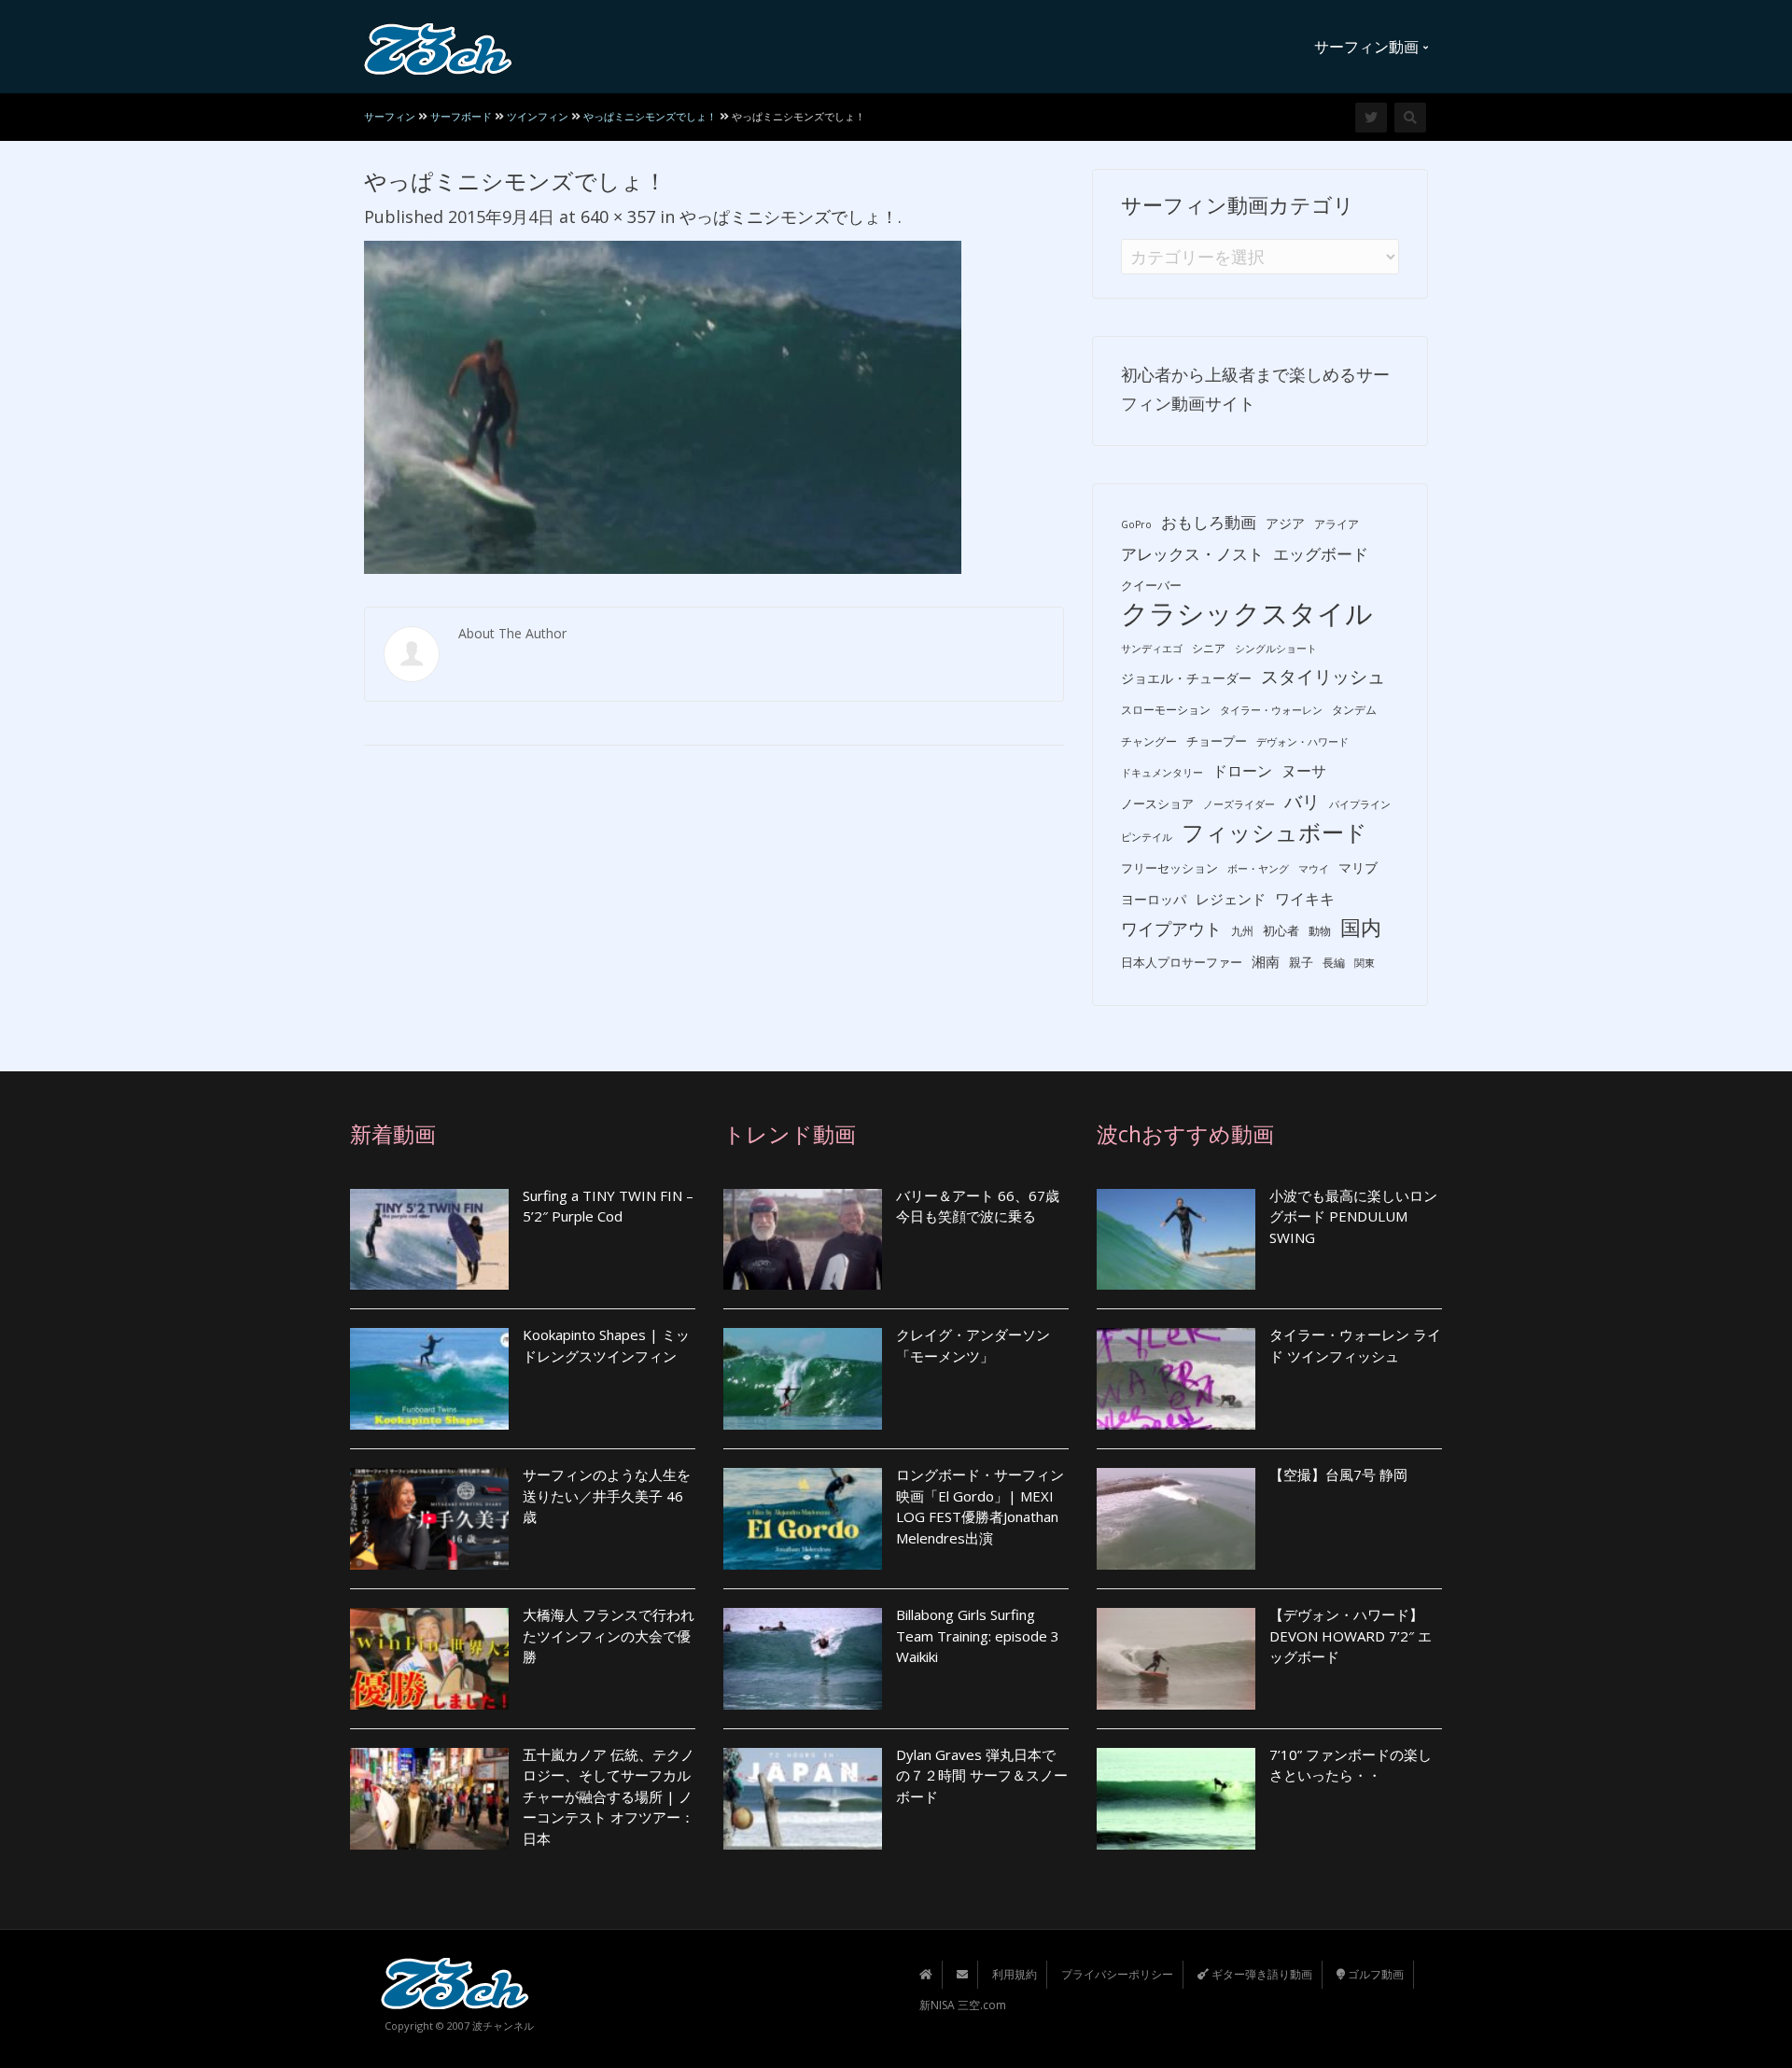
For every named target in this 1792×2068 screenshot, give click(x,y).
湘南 (1266, 961)
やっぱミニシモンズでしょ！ (789, 217)
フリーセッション (1169, 868)
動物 (1320, 931)
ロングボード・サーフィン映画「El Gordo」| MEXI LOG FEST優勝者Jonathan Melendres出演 (980, 1506)
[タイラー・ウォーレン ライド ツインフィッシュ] (1176, 1379)
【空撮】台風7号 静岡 (1338, 1474)
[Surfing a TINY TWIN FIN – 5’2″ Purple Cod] (429, 1240)
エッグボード (1321, 554)
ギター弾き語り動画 (1260, 1974)
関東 (1365, 963)
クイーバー (1151, 585)
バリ (1302, 802)
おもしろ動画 (1209, 522)
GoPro (1136, 524)
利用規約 (1015, 1974)
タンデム (1354, 710)
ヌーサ (1304, 771)
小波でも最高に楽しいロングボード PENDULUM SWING (1353, 1216)
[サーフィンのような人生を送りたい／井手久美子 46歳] (429, 1519)
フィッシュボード (1274, 833)
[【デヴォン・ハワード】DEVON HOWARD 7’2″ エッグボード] (1176, 1659)
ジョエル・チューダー (1186, 678)
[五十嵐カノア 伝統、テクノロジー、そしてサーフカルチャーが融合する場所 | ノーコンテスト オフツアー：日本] (429, 1799)
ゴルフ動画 (1374, 1974)
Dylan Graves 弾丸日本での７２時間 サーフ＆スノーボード (982, 1775)
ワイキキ (1305, 899)
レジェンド (1231, 899)
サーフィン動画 (1368, 47)
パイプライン (1360, 804)
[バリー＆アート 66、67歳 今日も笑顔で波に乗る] (803, 1240)
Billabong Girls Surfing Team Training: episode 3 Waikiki (978, 1635)
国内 (1361, 927)
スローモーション (1166, 710)
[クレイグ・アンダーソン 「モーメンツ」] (803, 1379)
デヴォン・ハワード (1302, 742)
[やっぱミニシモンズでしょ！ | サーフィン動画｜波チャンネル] (438, 47)
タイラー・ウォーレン (1271, 710)
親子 (1301, 962)
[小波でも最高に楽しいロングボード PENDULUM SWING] (1176, 1240)
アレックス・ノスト (1192, 554)
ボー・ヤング (1258, 869)
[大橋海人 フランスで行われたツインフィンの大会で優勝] (429, 1659)
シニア (1209, 648)
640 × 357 (618, 217)
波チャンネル (503, 2026)
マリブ (1358, 867)
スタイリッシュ (1323, 677)
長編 (1334, 963)
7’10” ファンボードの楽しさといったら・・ (1351, 1765)
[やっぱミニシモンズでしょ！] (663, 405)
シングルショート (1276, 649)
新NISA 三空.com (963, 2005)
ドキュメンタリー (1162, 773)
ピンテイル (1147, 837)
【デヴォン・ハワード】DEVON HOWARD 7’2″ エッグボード (1351, 1635)
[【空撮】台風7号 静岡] (1176, 1519)
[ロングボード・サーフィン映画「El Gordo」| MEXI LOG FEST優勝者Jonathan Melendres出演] (803, 1519)
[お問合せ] (962, 1974)
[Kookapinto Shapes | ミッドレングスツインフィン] (429, 1379)
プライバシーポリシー (1117, 1974)
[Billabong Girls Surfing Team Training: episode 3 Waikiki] (803, 1659)
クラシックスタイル (1247, 614)
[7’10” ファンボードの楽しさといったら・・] (1176, 1799)
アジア (1285, 523)
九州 (1242, 931)
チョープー (1217, 741)
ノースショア (1157, 803)
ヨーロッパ (1154, 899)
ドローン (1242, 771)
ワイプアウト (1171, 929)
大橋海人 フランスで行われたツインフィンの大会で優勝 (609, 1635)
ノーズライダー (1239, 804)
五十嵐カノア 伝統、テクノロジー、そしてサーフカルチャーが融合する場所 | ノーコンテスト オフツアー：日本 (609, 1796)
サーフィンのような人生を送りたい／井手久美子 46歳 (607, 1495)
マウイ (1314, 869)
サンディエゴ (1152, 649)
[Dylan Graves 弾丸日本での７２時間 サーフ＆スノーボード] (803, 1799)
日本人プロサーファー (1182, 962)
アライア (1337, 524)
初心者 (1281, 930)
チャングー (1149, 741)
